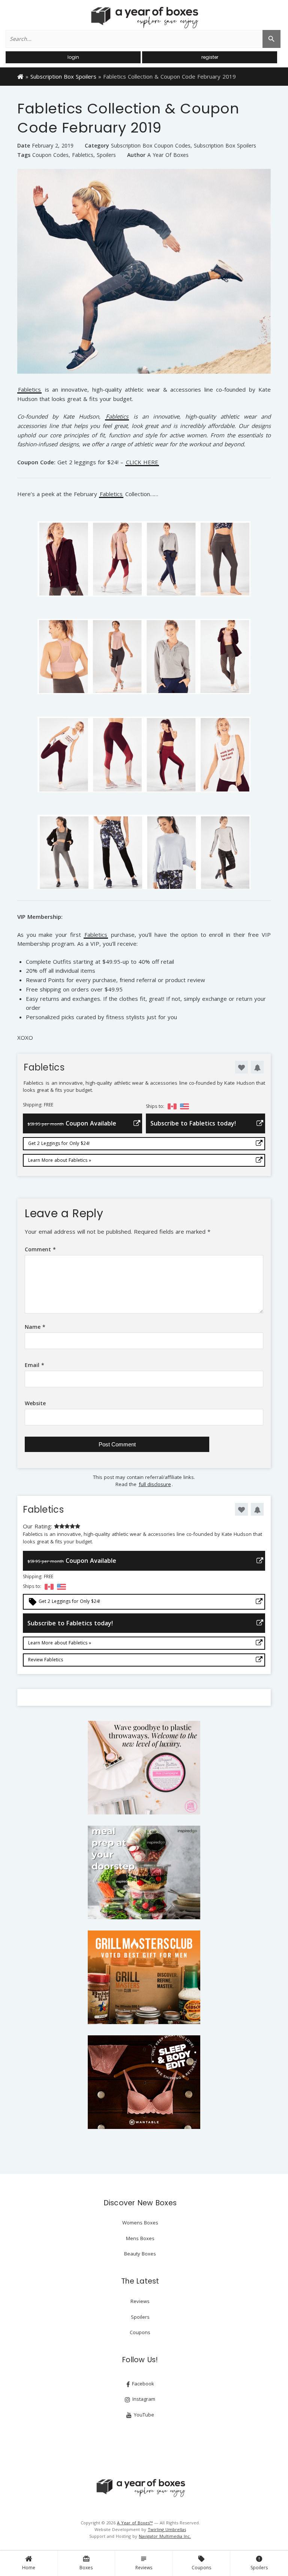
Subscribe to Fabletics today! (193, 1123)
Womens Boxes (140, 2223)
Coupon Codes (50, 155)
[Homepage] (20, 76)
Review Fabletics (46, 1660)
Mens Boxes (140, 2238)
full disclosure (155, 1484)
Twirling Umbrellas (167, 2529)
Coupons (201, 2563)
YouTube (143, 2415)
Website (35, 1403)
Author (136, 155)
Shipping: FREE (38, 1105)
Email (34, 1365)
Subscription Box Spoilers (63, 76)
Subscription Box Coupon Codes (151, 146)
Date (24, 145)
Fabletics (83, 155)
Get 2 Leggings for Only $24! (59, 1143)
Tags (24, 155)
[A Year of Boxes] (140, 2488)
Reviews (144, 2563)
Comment (40, 1249)
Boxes (86, 2563)
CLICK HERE (142, 463)
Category (97, 145)
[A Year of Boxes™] (144, 17)
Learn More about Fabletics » (60, 1160)
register (210, 57)
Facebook (142, 2384)
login (73, 57)
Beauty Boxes (140, 2254)
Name (35, 1327)
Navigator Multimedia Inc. (165, 2536)
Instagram (143, 2399)
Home (29, 2568)
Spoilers (259, 2563)
